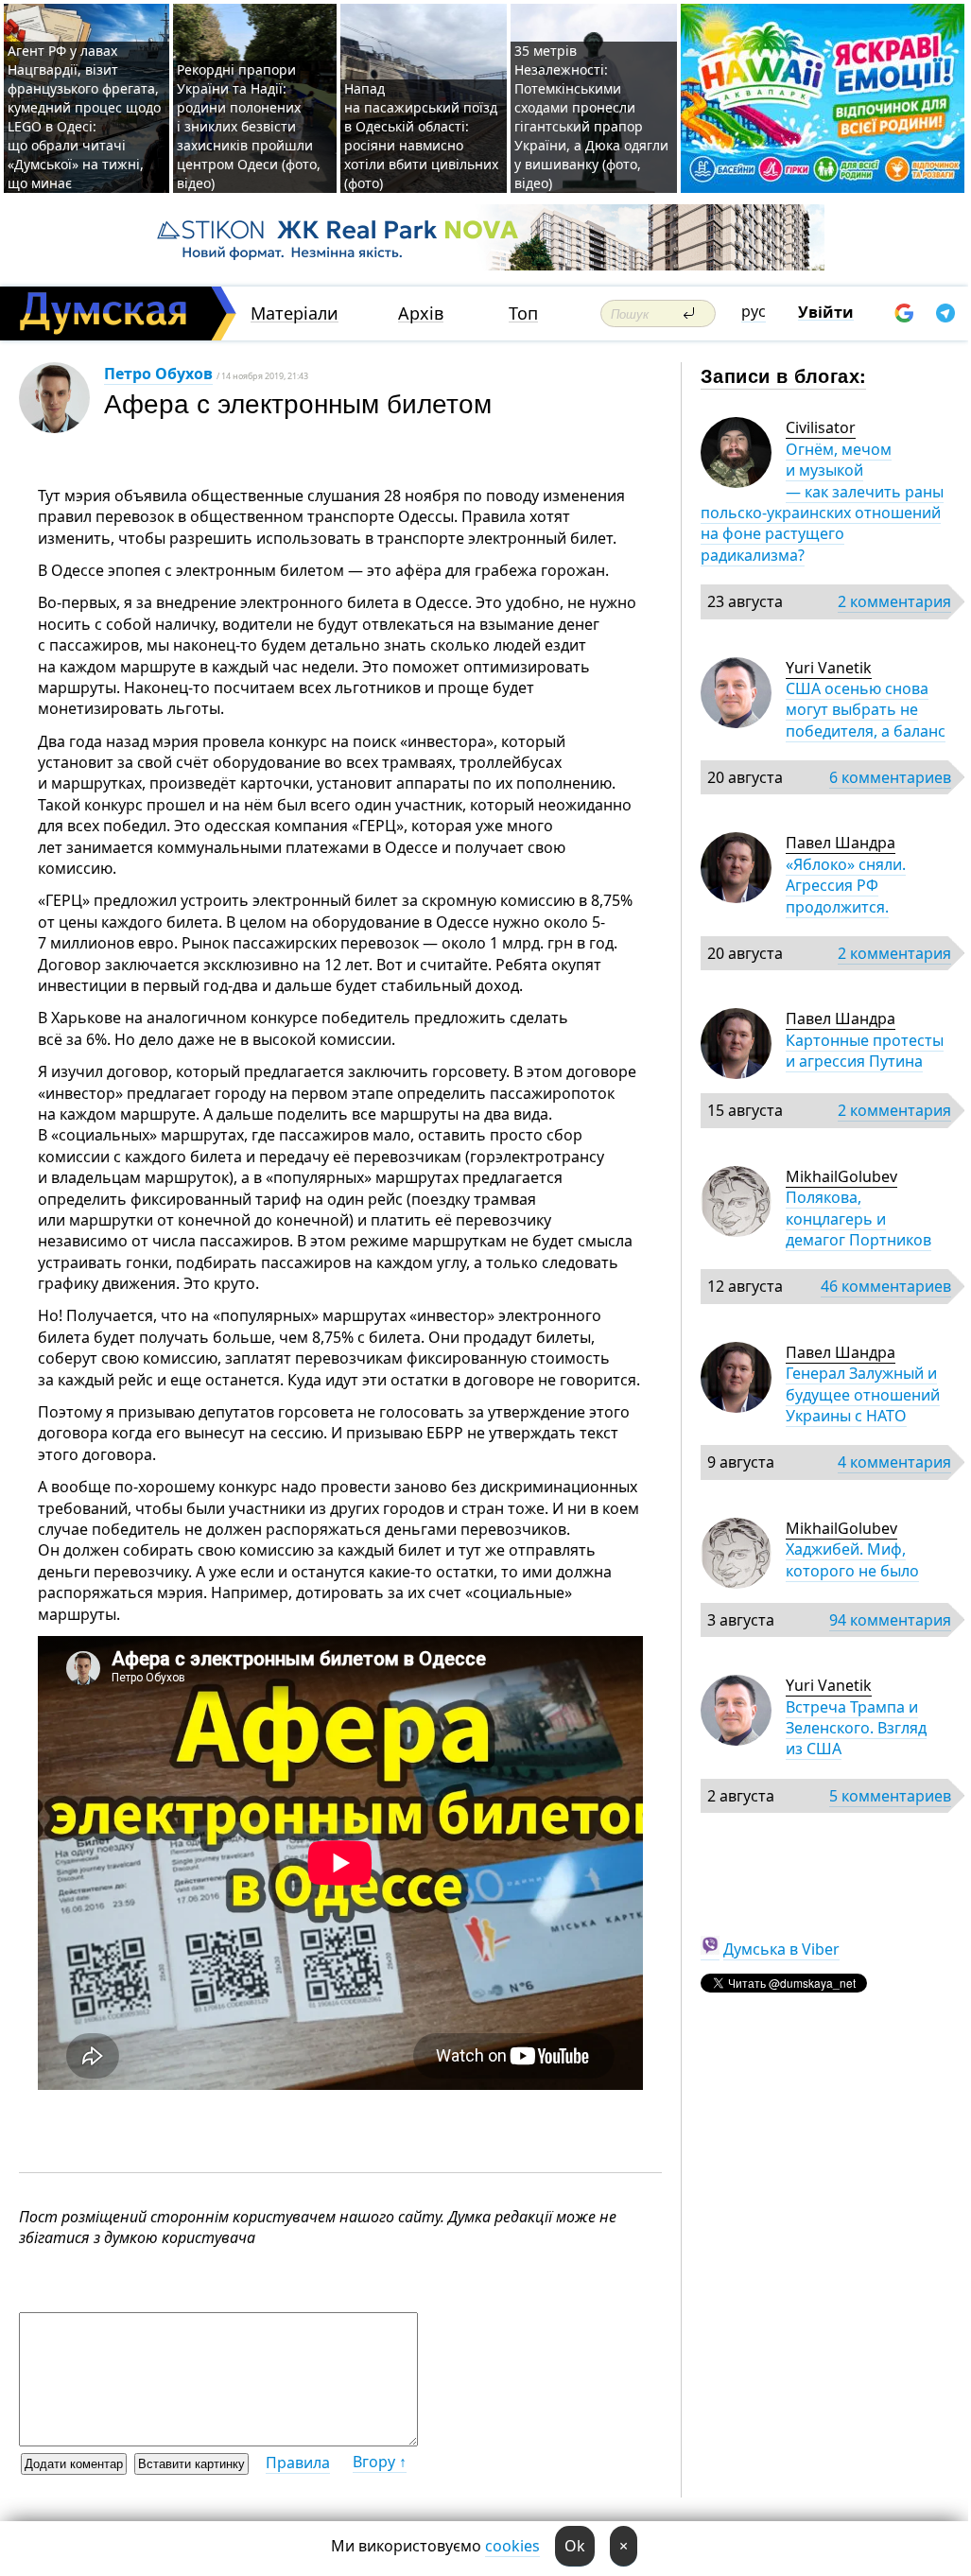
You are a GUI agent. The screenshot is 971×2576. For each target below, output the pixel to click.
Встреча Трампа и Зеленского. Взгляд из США (856, 1728)
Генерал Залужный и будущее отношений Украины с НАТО (863, 1394)
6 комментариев (890, 777)
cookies (512, 2546)
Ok (575, 2546)
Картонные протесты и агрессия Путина (865, 1051)
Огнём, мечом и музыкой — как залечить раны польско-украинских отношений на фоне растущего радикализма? (822, 502)
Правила (298, 2463)
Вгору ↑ (380, 2462)
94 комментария (890, 1620)
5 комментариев (890, 1796)
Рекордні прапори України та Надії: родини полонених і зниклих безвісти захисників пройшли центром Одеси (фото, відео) (249, 126)
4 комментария (894, 1462)
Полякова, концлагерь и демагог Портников (858, 1218)
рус (754, 311)
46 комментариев (886, 1286)
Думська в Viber (781, 1949)
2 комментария (894, 601)
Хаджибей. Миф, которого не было (852, 1559)
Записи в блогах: (783, 375)
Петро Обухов (158, 374)
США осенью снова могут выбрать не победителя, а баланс (866, 710)
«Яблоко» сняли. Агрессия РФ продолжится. (846, 886)
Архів (421, 313)
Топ (523, 313)
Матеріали (295, 313)
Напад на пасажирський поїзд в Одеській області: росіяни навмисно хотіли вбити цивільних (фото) (421, 136)
